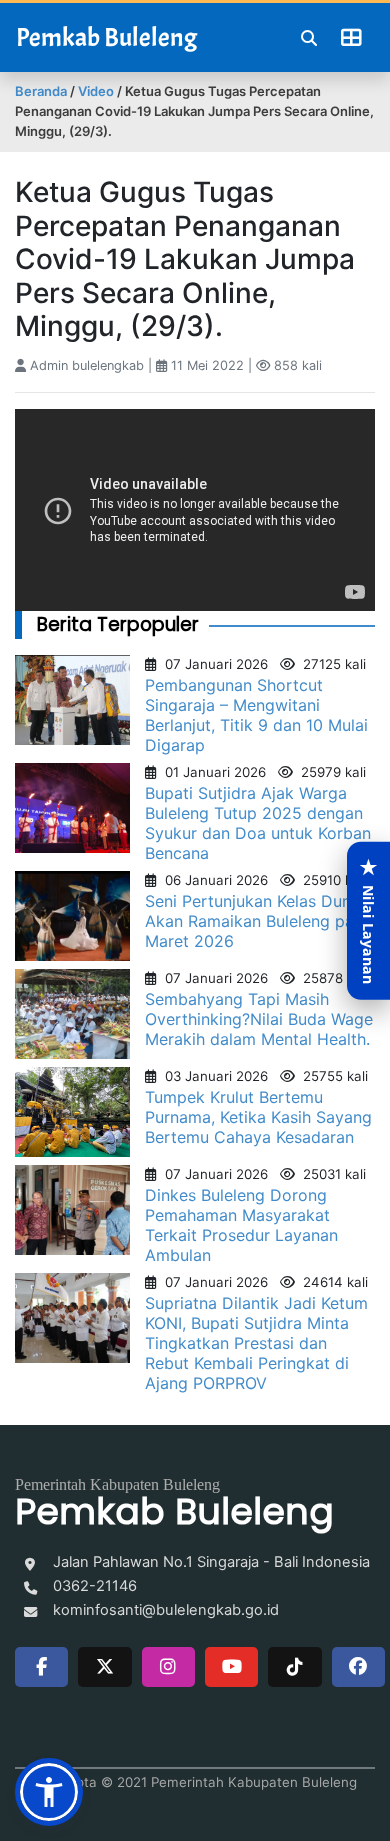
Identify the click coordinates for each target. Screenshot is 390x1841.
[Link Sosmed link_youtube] (231, 1667)
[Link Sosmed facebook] (358, 1667)
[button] (49, 1792)
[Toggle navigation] (351, 38)
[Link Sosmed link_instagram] (168, 1667)
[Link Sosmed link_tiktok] (294, 1667)
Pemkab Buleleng (106, 37)
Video (96, 91)
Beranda (41, 91)
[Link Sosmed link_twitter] (104, 1667)
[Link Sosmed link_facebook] (41, 1667)
